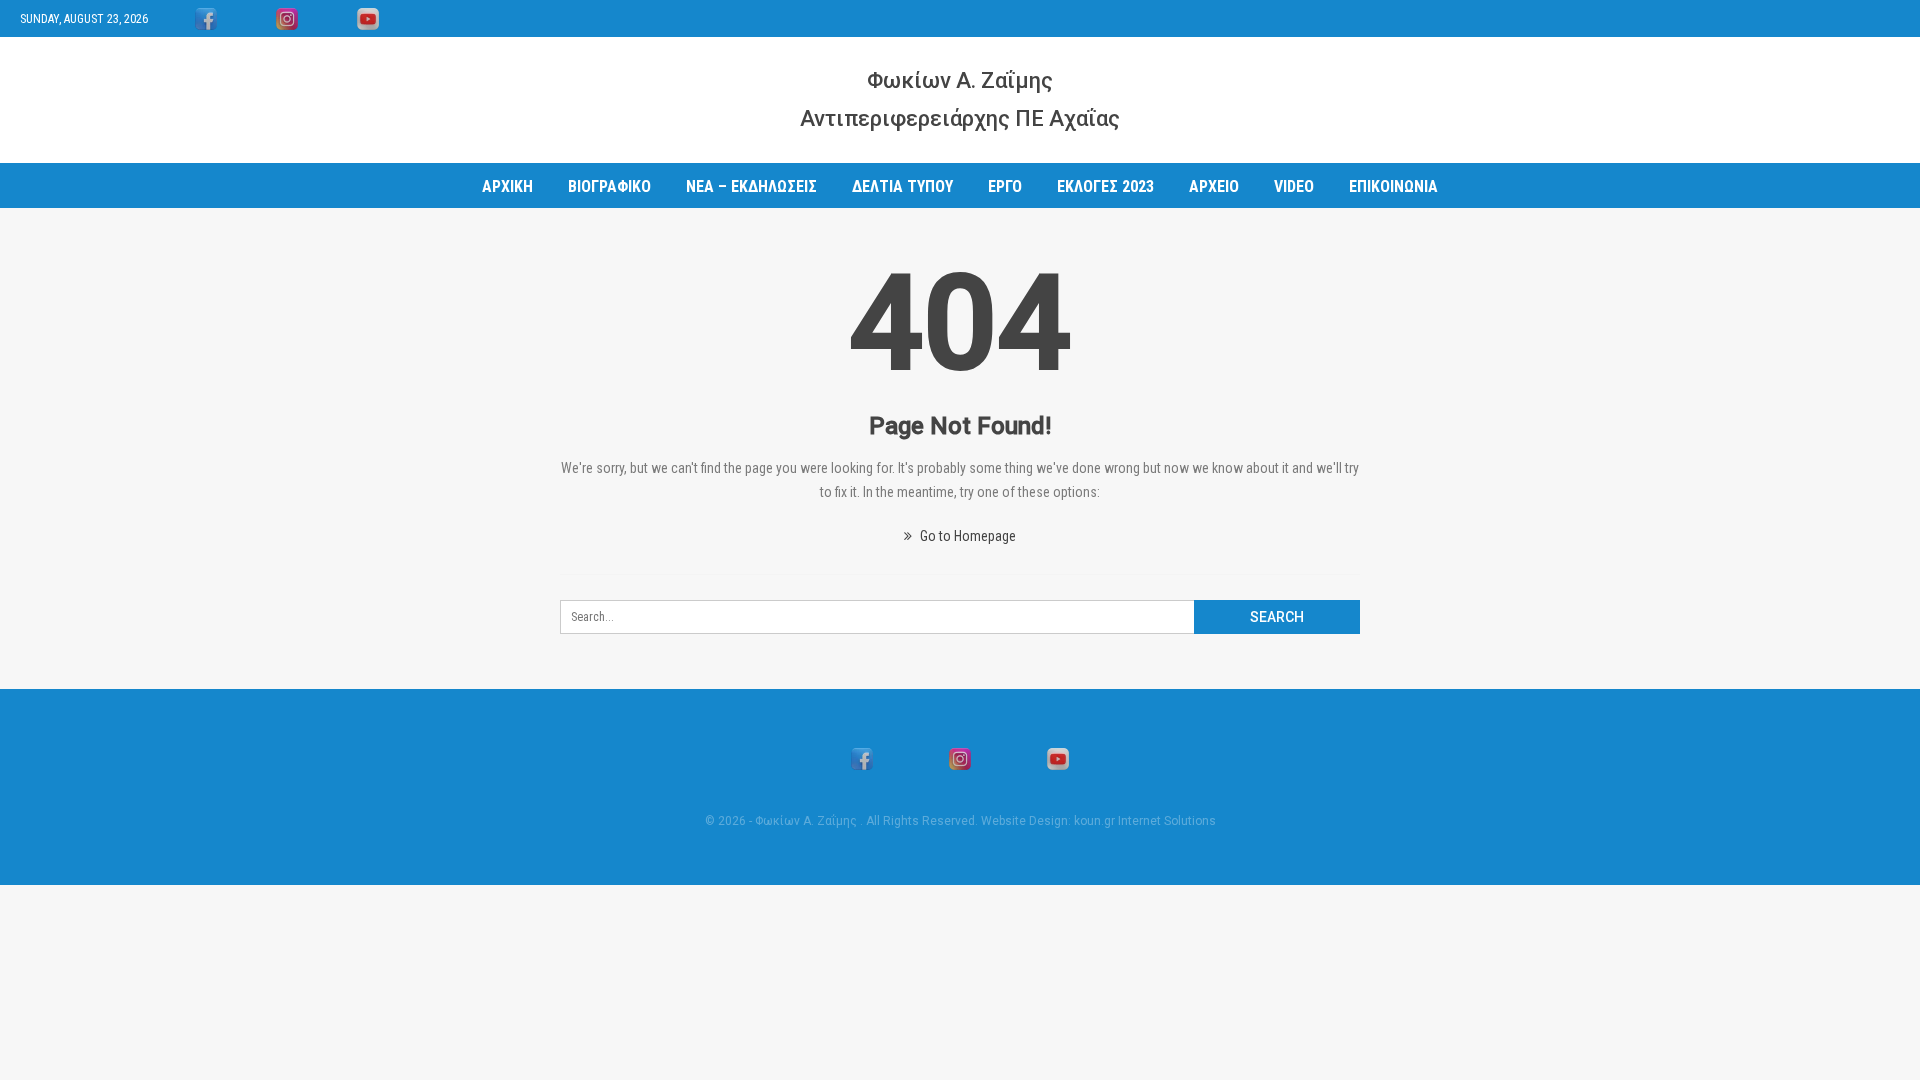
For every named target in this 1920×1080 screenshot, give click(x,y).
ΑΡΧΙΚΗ (507, 186)
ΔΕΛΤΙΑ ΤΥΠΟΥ (902, 186)
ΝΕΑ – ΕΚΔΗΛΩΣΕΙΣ (751, 186)
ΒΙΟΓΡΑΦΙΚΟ (609, 186)
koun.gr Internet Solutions (1145, 821)
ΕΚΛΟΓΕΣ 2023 (1105, 186)
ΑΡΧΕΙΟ (1214, 186)
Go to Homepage (966, 536)
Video (1294, 186)
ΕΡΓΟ (1005, 186)
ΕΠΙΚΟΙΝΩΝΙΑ (1393, 186)
